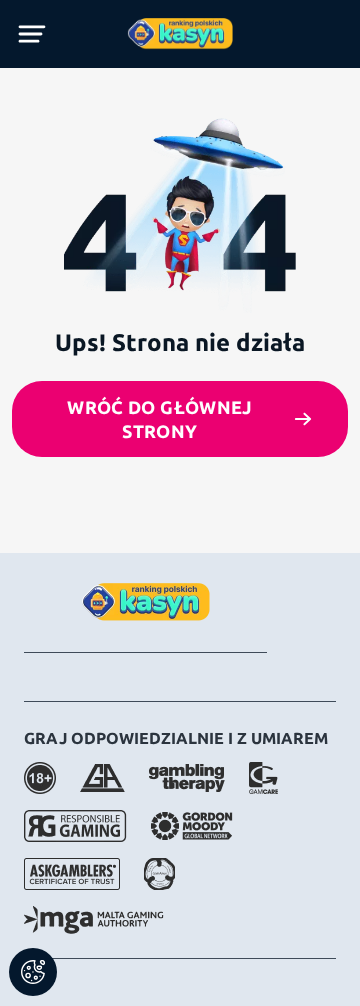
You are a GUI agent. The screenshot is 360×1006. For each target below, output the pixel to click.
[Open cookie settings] (33, 972)
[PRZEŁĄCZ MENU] (32, 34)
